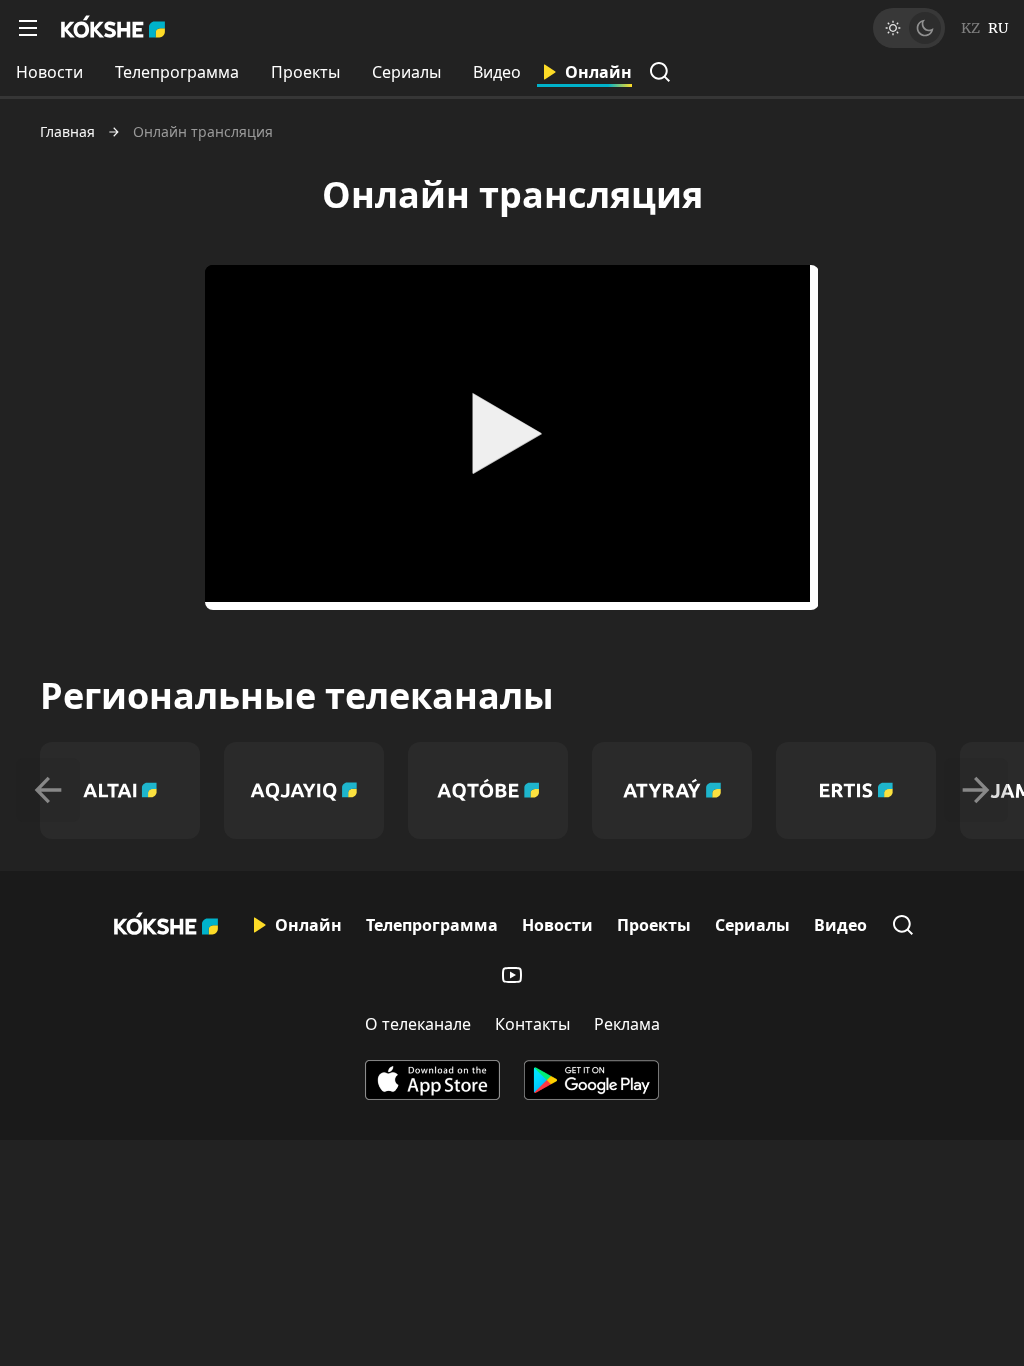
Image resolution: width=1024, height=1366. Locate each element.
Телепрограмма (177, 72)
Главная (67, 132)
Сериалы (406, 72)
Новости (49, 72)
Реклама (627, 1024)
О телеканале (418, 1024)
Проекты (305, 72)
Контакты (532, 1024)
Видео (497, 72)
